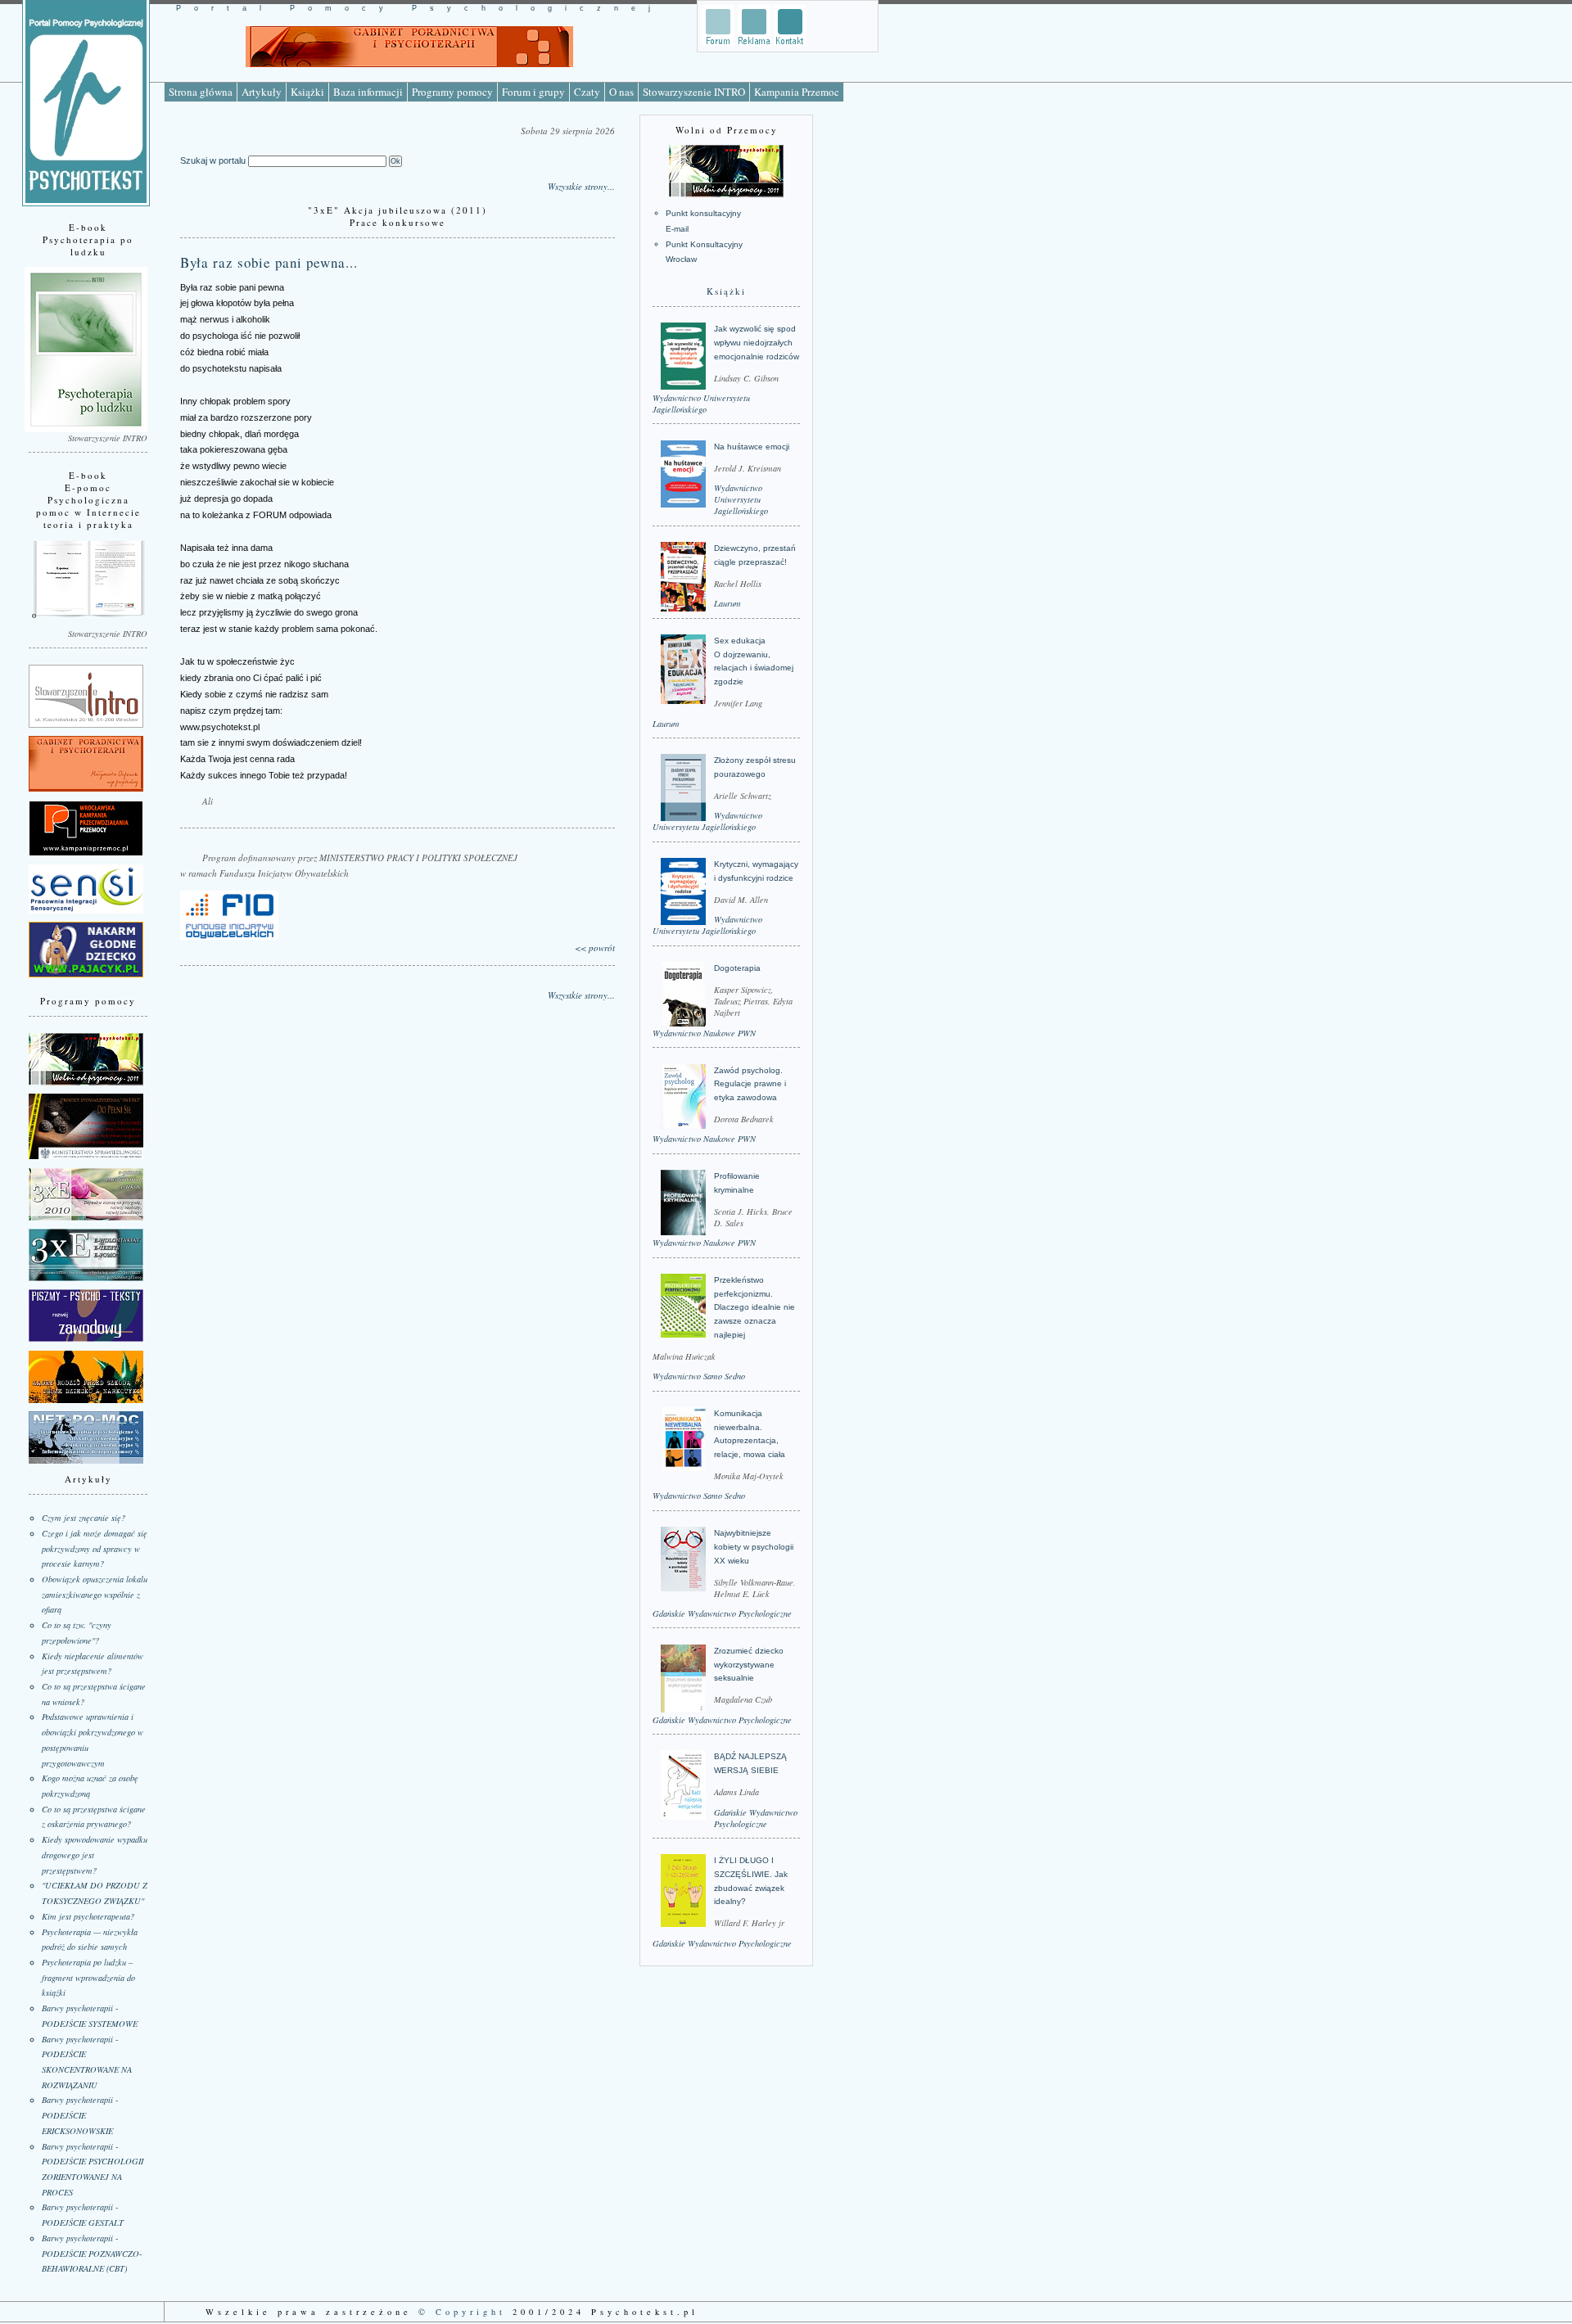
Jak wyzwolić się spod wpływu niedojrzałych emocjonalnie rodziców (757, 342)
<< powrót (595, 948)
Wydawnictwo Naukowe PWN (704, 1033)
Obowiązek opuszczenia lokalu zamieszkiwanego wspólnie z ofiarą (95, 1594)
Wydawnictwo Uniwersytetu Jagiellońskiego (701, 404)
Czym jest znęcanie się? (84, 1518)
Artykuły (262, 92)
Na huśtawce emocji (752, 447)
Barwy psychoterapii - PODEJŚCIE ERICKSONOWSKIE (80, 2115)
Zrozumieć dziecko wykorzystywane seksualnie (749, 1664)
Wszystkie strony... (581, 186)
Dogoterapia (737, 968)
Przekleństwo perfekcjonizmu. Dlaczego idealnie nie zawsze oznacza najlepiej (754, 1307)
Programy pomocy (452, 92)
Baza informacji (368, 92)
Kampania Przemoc (797, 92)
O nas (621, 92)
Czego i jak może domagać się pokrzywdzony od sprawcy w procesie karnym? (95, 1548)
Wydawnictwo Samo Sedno (699, 1376)
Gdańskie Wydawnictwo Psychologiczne (722, 1613)
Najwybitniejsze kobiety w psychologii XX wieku (754, 1546)
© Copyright (462, 2312)
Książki (307, 92)
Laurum (727, 603)
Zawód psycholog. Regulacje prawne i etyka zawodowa (750, 1084)
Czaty (587, 92)
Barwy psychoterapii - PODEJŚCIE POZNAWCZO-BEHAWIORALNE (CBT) (92, 2253)
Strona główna (201, 92)
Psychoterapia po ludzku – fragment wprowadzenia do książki (88, 1977)
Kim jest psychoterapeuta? (88, 1916)
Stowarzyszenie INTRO (694, 92)
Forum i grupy (533, 92)
